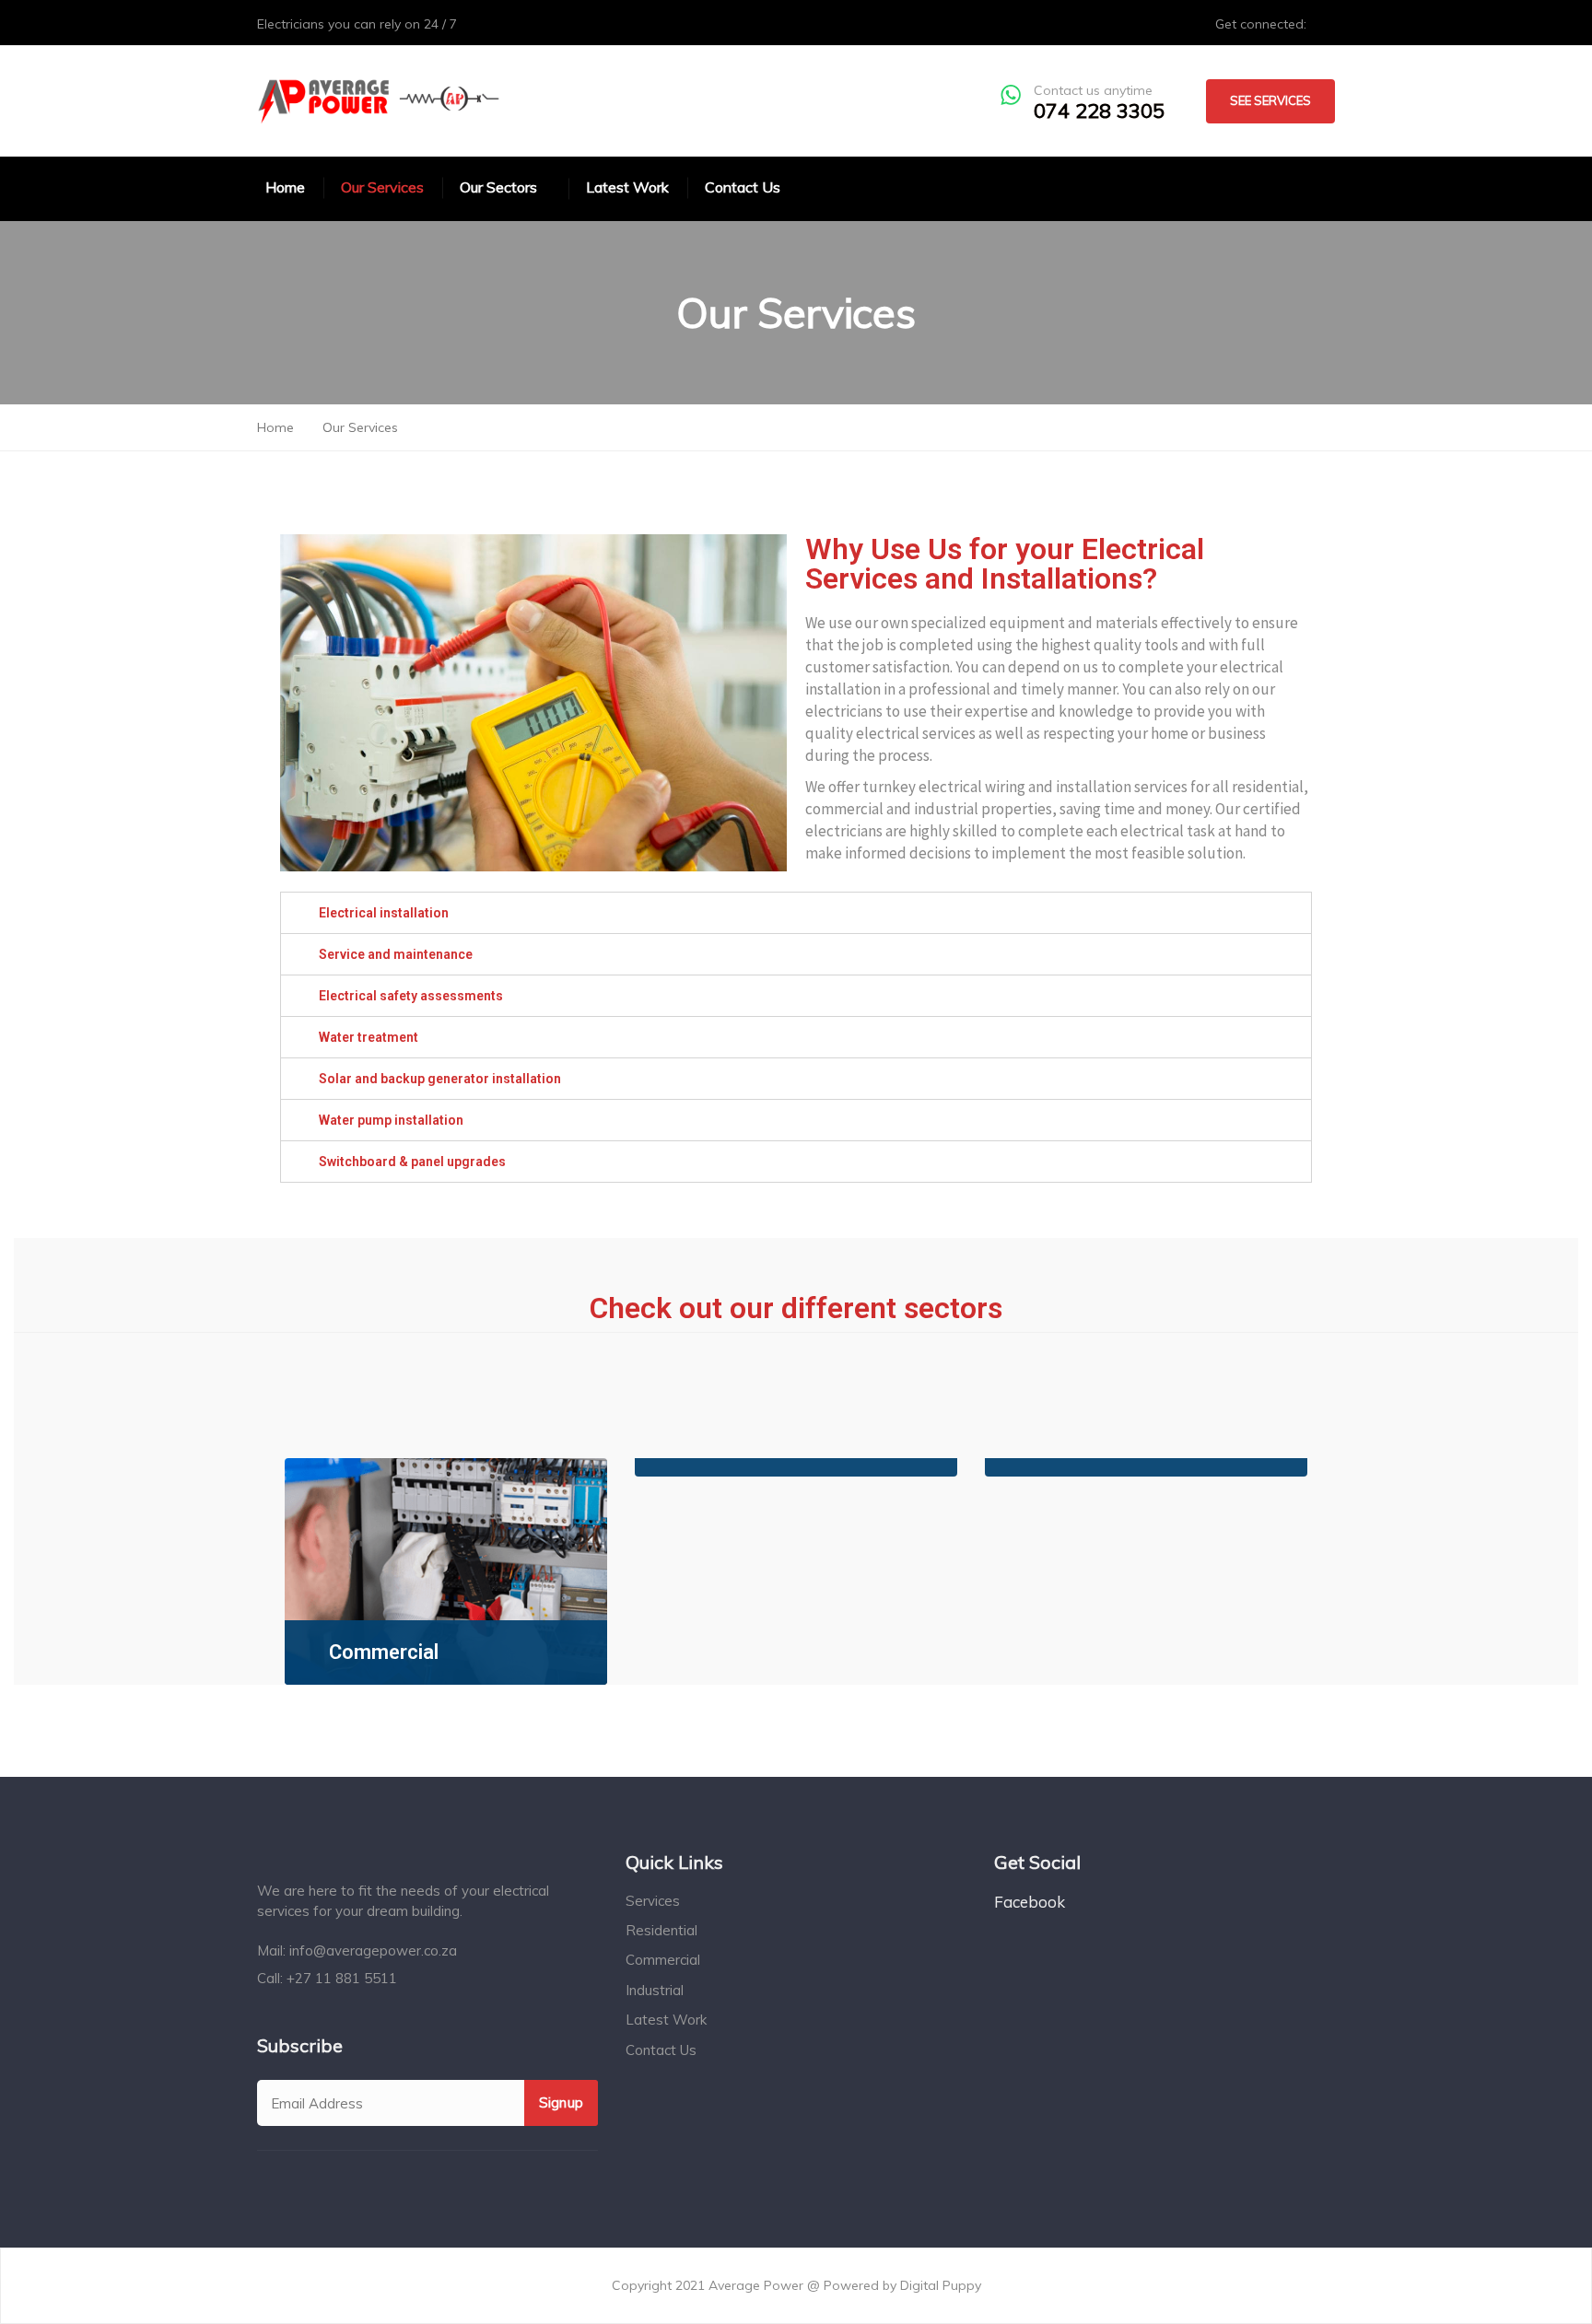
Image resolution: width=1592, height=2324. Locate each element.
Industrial (655, 1990)
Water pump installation (391, 1120)
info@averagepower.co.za (373, 1950)
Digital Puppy (941, 2285)
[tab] (796, 913)
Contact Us (661, 2050)
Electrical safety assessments (411, 996)
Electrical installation (384, 913)
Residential (661, 1930)
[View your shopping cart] (1283, 186)
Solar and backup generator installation (440, 1079)
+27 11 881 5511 (342, 1978)
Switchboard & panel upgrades (412, 1162)
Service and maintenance (396, 954)
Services (653, 1901)
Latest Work (666, 2020)
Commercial (384, 1652)
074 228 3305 (1099, 111)
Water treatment (369, 1037)
